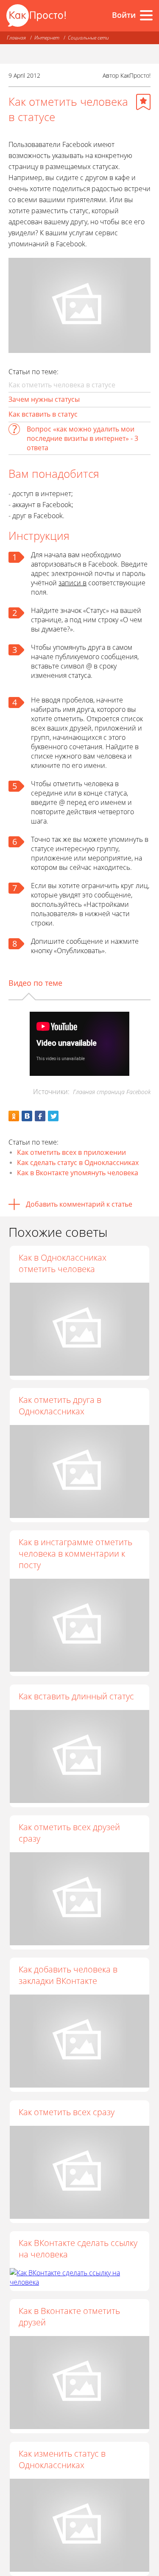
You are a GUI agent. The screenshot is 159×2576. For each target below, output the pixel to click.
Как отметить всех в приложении (71, 1152)
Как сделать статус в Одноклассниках (78, 1162)
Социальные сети (88, 38)
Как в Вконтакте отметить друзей (69, 2316)
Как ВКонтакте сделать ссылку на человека (78, 2249)
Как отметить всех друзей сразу (69, 1833)
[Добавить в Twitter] (53, 1116)
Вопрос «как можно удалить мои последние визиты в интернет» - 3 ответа (82, 438)
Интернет (47, 38)
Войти (124, 15)
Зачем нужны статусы (44, 399)
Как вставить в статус (43, 414)
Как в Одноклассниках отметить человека (63, 1263)
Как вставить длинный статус (76, 1696)
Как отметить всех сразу (67, 2112)
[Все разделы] (146, 15)
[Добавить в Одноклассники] (14, 1116)
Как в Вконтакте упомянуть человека (78, 1173)
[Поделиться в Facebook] (40, 1116)
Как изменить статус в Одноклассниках (62, 2459)
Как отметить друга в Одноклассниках (60, 1405)
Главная (16, 38)
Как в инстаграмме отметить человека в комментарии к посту (75, 1553)
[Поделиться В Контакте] (27, 1116)
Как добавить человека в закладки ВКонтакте (68, 1975)
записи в (73, 583)
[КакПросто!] (36, 16)
